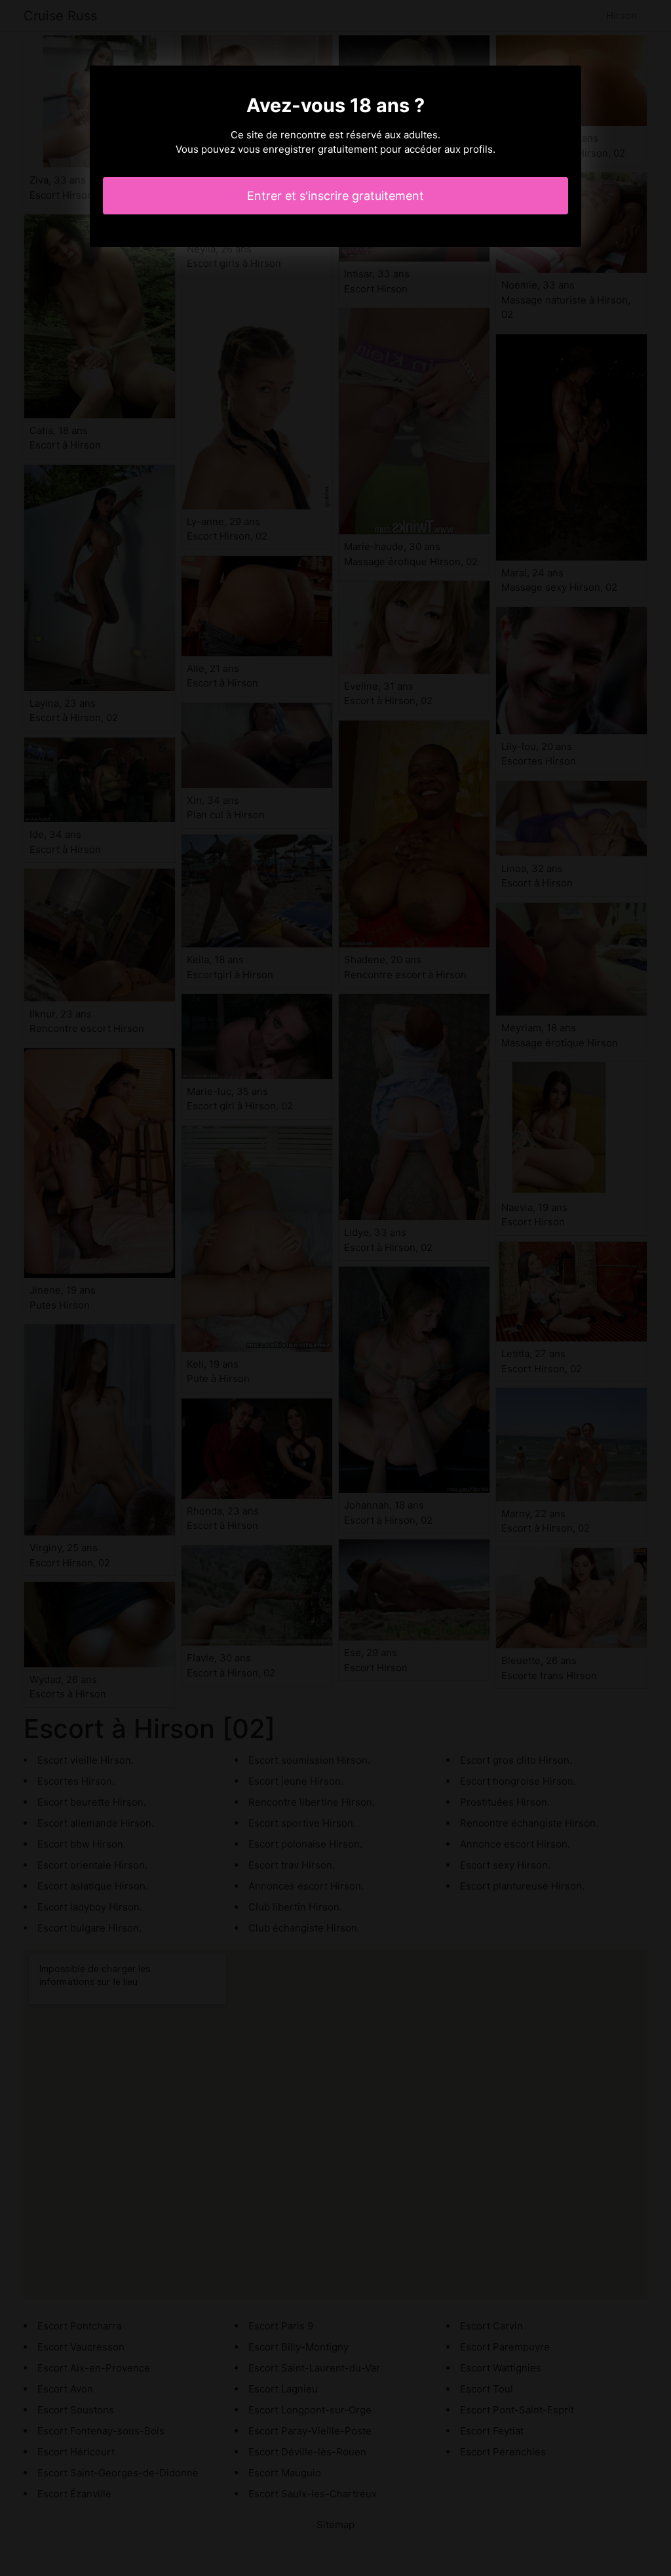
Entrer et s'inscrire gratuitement (335, 196)
